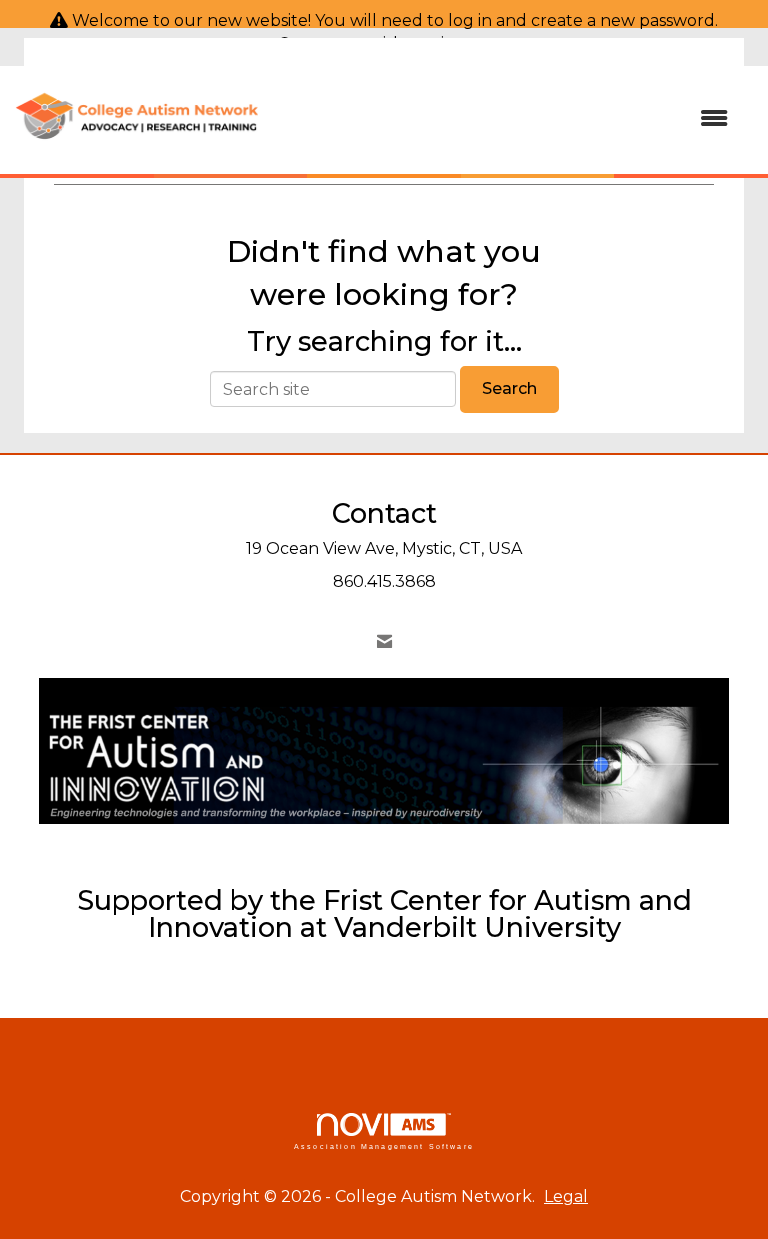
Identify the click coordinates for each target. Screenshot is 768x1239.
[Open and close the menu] (503, 119)
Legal (566, 1196)
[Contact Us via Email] (384, 641)
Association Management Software (384, 1146)
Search (509, 388)
